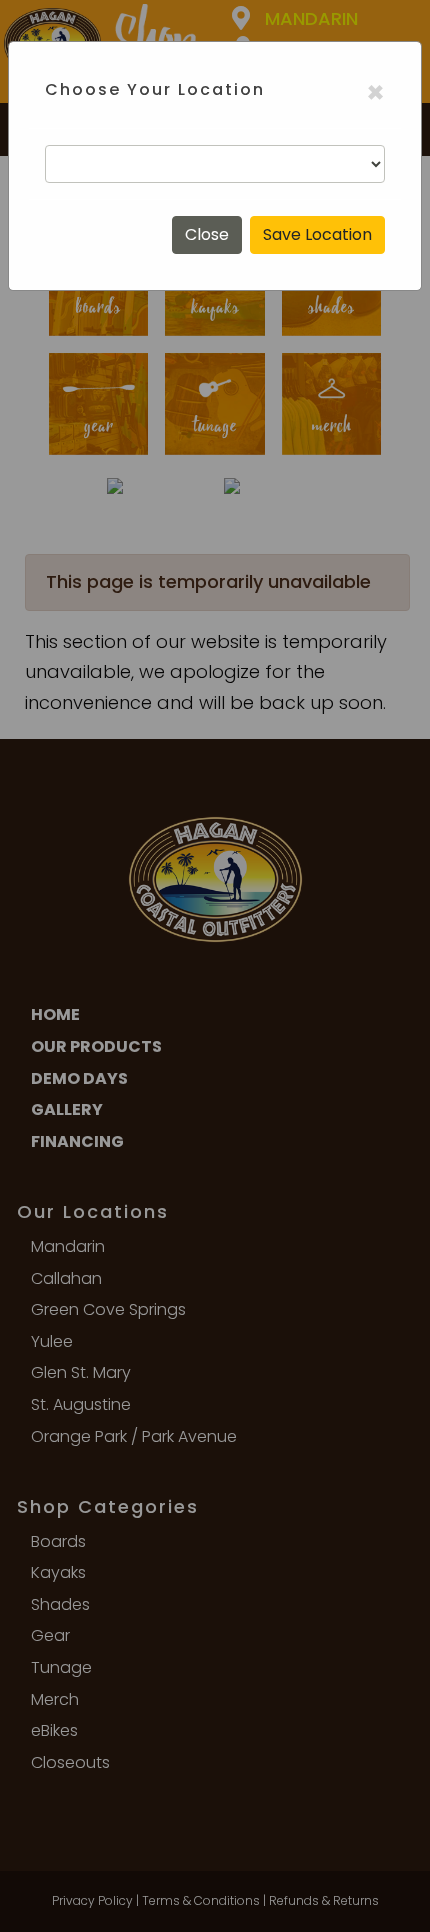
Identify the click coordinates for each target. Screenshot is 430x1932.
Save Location (317, 234)
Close (207, 234)
